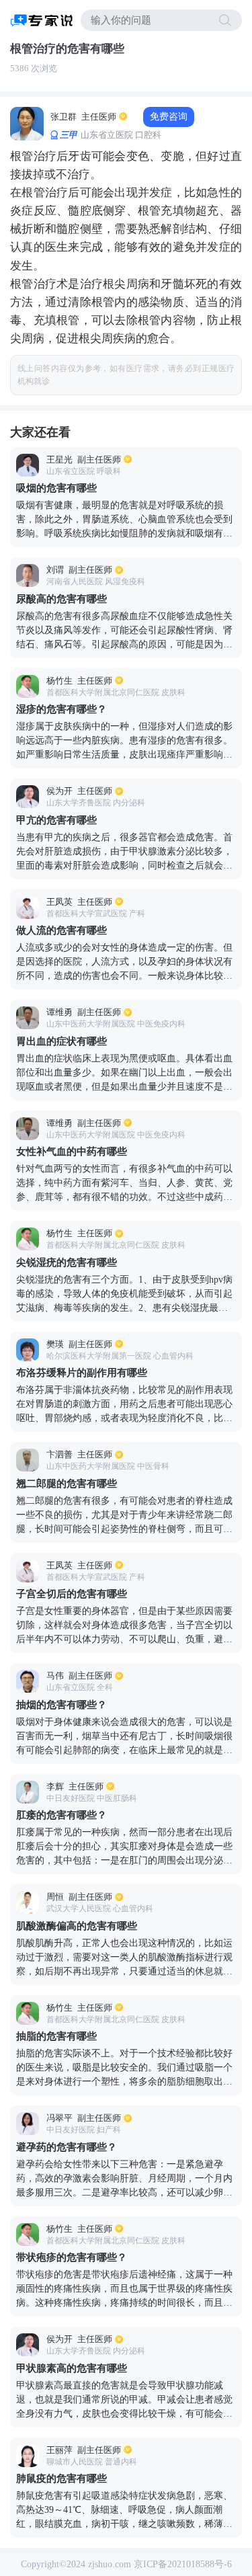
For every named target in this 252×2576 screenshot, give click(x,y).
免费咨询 (169, 117)
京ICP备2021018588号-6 (183, 2564)
